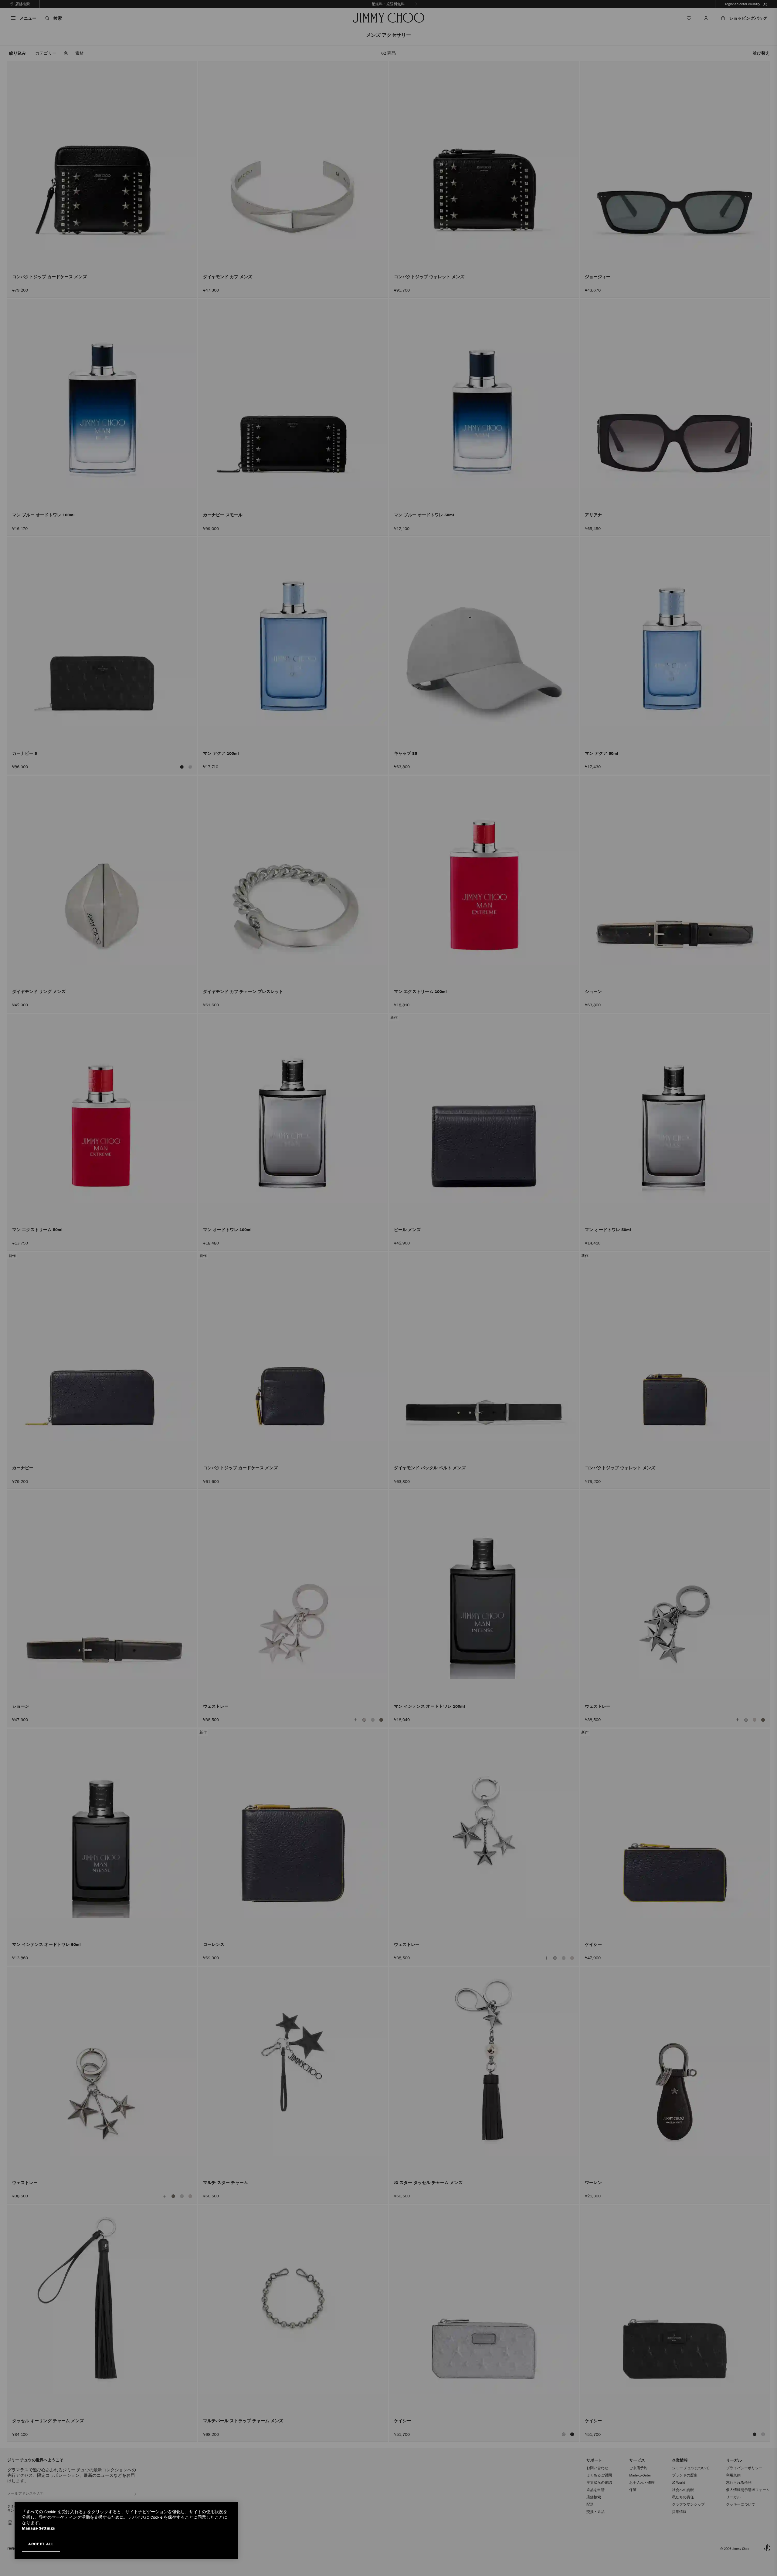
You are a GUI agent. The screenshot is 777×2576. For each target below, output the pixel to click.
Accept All (41, 2544)
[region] (126, 2530)
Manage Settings (38, 2528)
